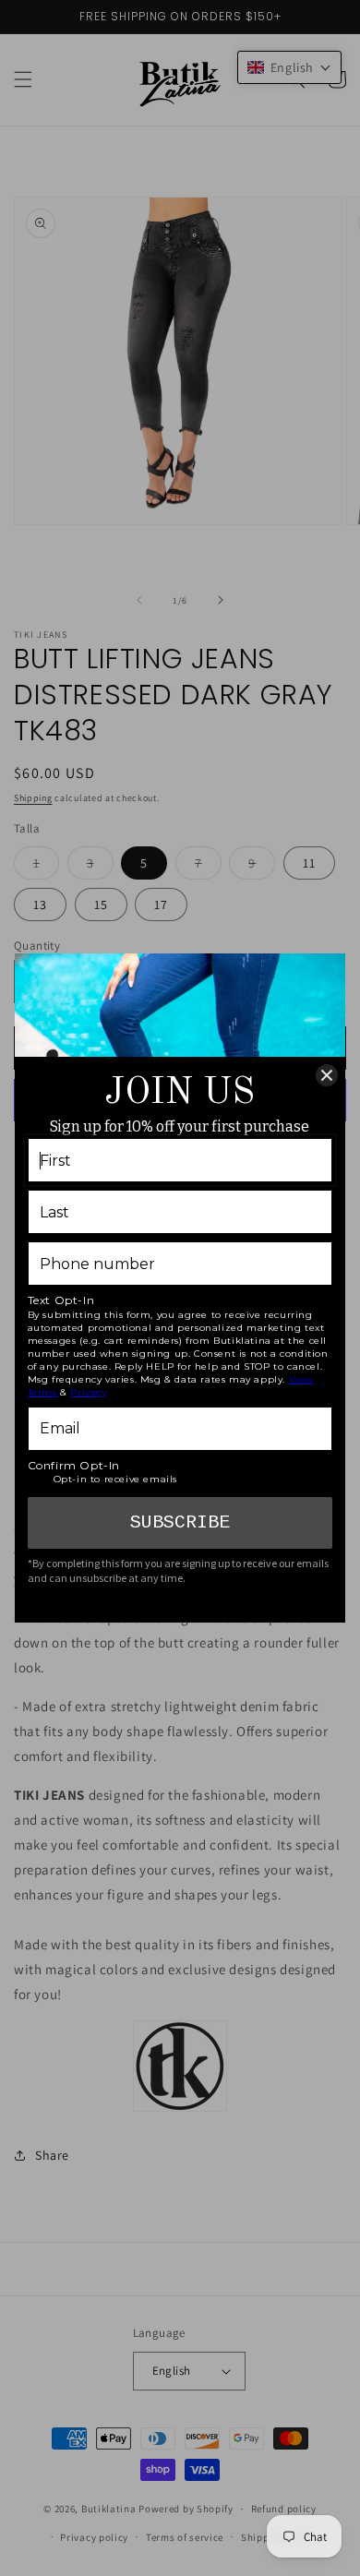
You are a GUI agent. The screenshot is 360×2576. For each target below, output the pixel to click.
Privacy (88, 1392)
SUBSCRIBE (180, 1522)
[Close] (327, 1075)
